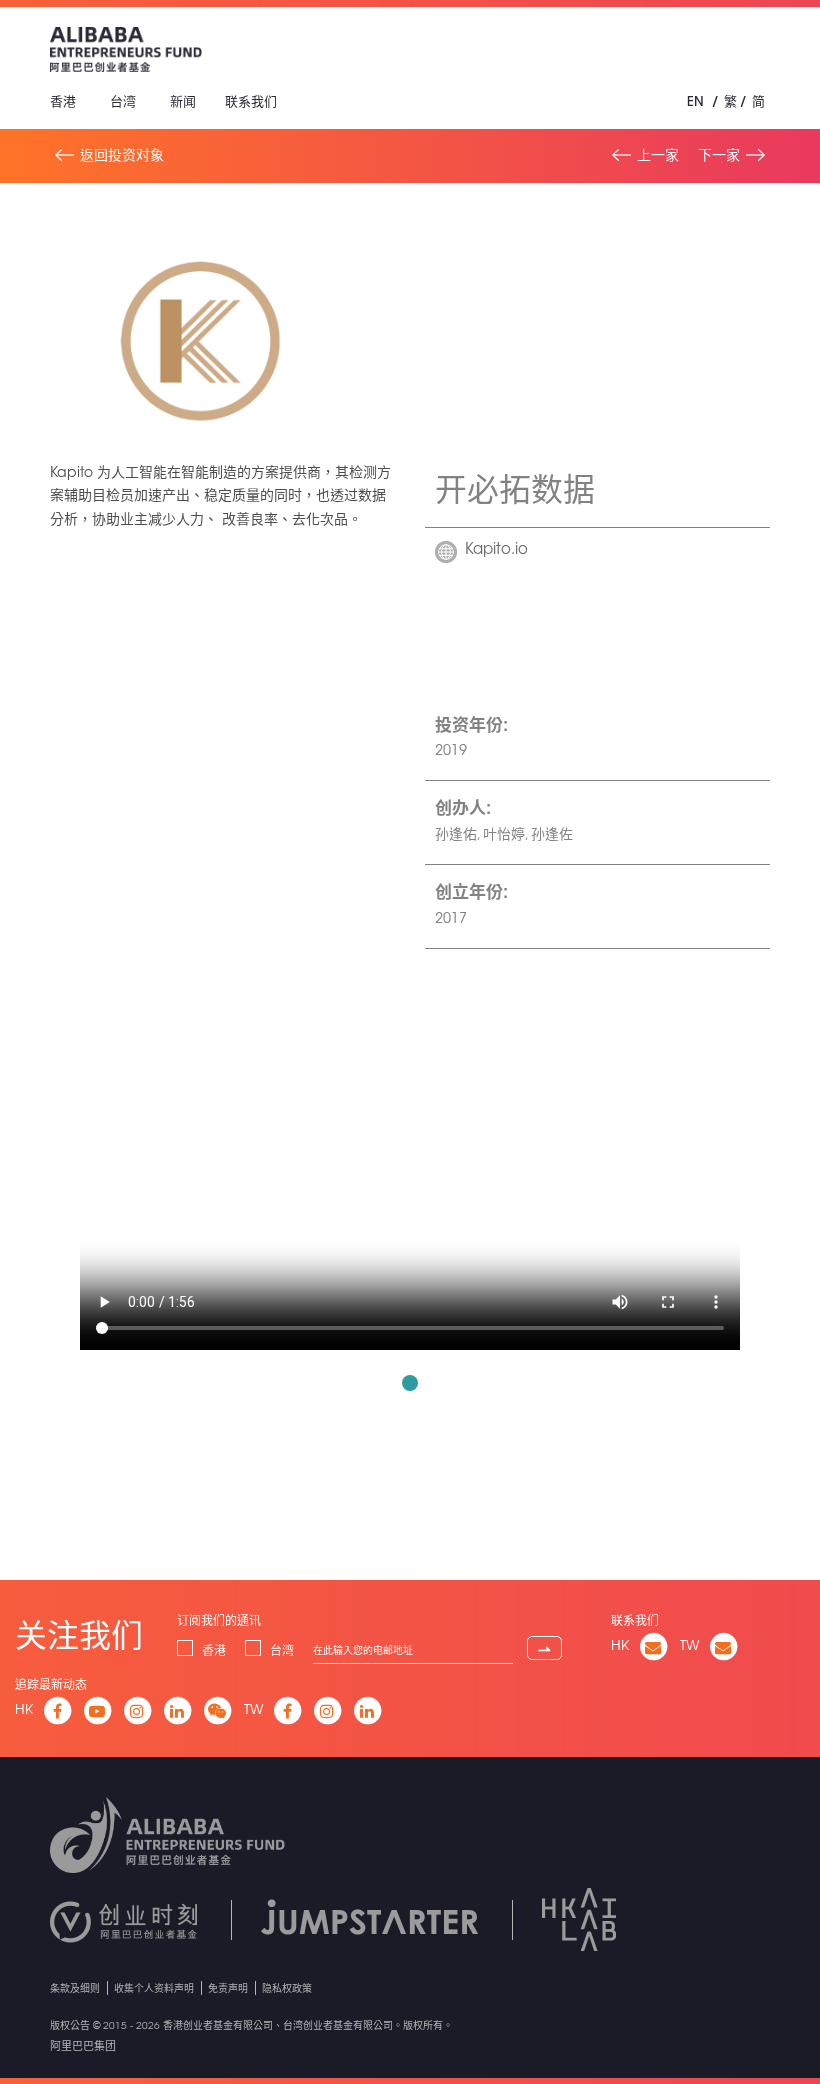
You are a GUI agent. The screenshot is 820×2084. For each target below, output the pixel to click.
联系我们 (251, 101)
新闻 (183, 101)
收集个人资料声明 (154, 1988)
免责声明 (228, 1988)
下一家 (719, 155)
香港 (63, 101)
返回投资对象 (122, 155)
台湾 (123, 101)
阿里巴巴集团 (83, 2046)
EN (695, 101)
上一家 (658, 155)
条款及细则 (75, 1988)
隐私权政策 (287, 1988)
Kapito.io (496, 550)
